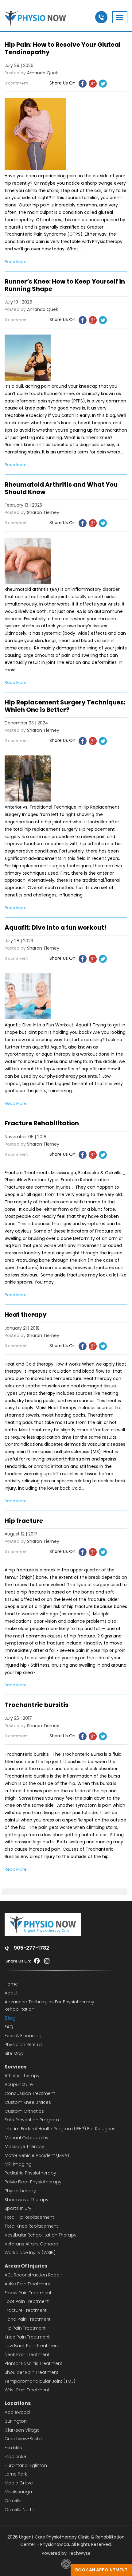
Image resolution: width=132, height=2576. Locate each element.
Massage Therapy (24, 2147)
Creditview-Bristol (24, 2439)
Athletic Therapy (22, 2076)
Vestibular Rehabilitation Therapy (41, 2235)
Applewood (17, 2412)
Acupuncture (19, 2084)
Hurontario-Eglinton (26, 2465)
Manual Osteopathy (27, 2138)
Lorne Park (16, 2474)
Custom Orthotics (24, 2111)
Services (16, 2067)
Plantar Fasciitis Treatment (33, 2363)
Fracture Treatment (26, 2310)
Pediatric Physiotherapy (30, 2173)
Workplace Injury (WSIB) (30, 2253)
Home (11, 1984)
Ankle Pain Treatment (27, 2284)
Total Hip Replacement (29, 2217)
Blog (10, 2018)
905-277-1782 (31, 1948)
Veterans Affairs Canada (31, 2244)
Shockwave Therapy (27, 2200)
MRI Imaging (18, 2164)
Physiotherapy (20, 2191)
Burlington (16, 2421)
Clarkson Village (22, 2430)
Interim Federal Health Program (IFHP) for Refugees (60, 2129)
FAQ (9, 2027)
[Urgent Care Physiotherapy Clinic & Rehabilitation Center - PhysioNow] (35, 19)
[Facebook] (83, 84)
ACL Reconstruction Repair (33, 2275)
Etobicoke (15, 2456)
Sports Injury (18, 2208)
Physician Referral (24, 2045)
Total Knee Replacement (31, 2226)
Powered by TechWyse (66, 2553)
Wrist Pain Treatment (27, 2390)
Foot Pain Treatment (27, 2301)
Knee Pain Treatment (27, 2337)
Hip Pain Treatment (25, 2328)
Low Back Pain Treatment (32, 2346)
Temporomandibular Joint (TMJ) (40, 2381)
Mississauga (18, 2492)
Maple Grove (19, 2483)
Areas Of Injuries (26, 2266)
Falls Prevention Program (32, 2120)
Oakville (13, 2501)
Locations (18, 2403)
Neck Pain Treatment (27, 2354)
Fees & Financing (23, 2036)
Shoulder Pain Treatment (31, 2372)
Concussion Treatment (30, 2093)
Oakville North (19, 2510)
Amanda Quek (43, 73)
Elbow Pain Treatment (28, 2293)
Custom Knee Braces (28, 2102)
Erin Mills (13, 2448)
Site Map (14, 2053)
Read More (16, 262)
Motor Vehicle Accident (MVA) (37, 2155)
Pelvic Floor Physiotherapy (33, 2182)
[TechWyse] (66, 2567)
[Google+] (93, 84)
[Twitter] (103, 84)
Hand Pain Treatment (28, 2319)
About (11, 1993)
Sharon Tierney (43, 512)
